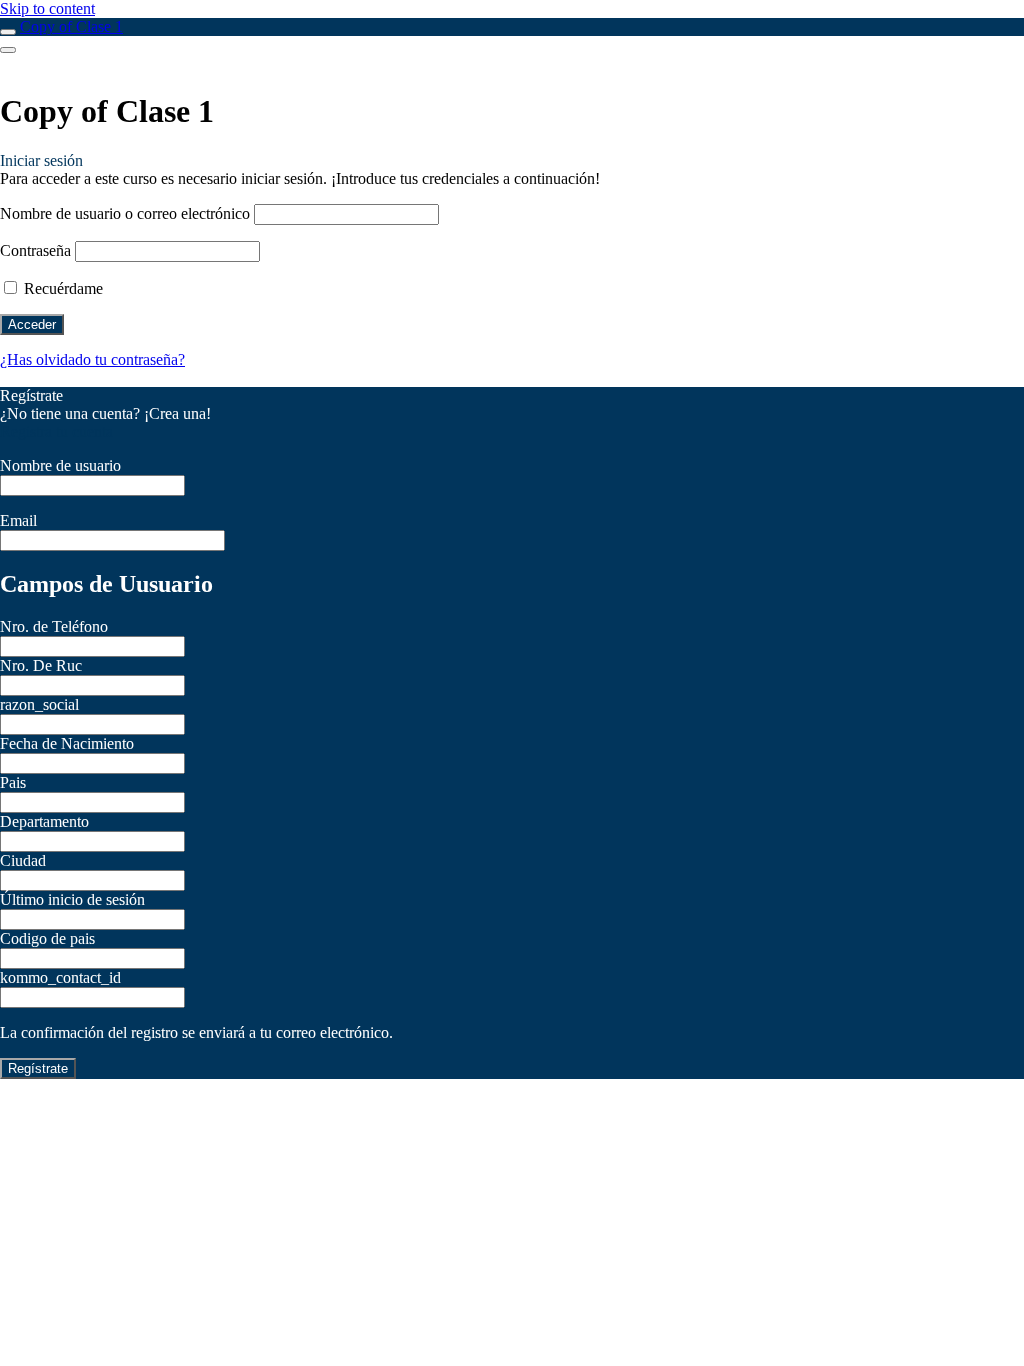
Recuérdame (61, 288)
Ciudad (23, 860)
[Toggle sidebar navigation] (8, 32)
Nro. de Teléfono (54, 626)
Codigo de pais (47, 938)
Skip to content (47, 8)
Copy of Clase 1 (71, 26)
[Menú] (8, 50)
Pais (13, 782)
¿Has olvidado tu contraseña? (92, 359)
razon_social (39, 704)
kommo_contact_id (60, 977)
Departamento (44, 821)
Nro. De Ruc (41, 665)
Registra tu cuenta (56, 431)
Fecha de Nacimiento (67, 743)
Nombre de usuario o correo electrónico (125, 213)
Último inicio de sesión (72, 899)
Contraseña (35, 250)
